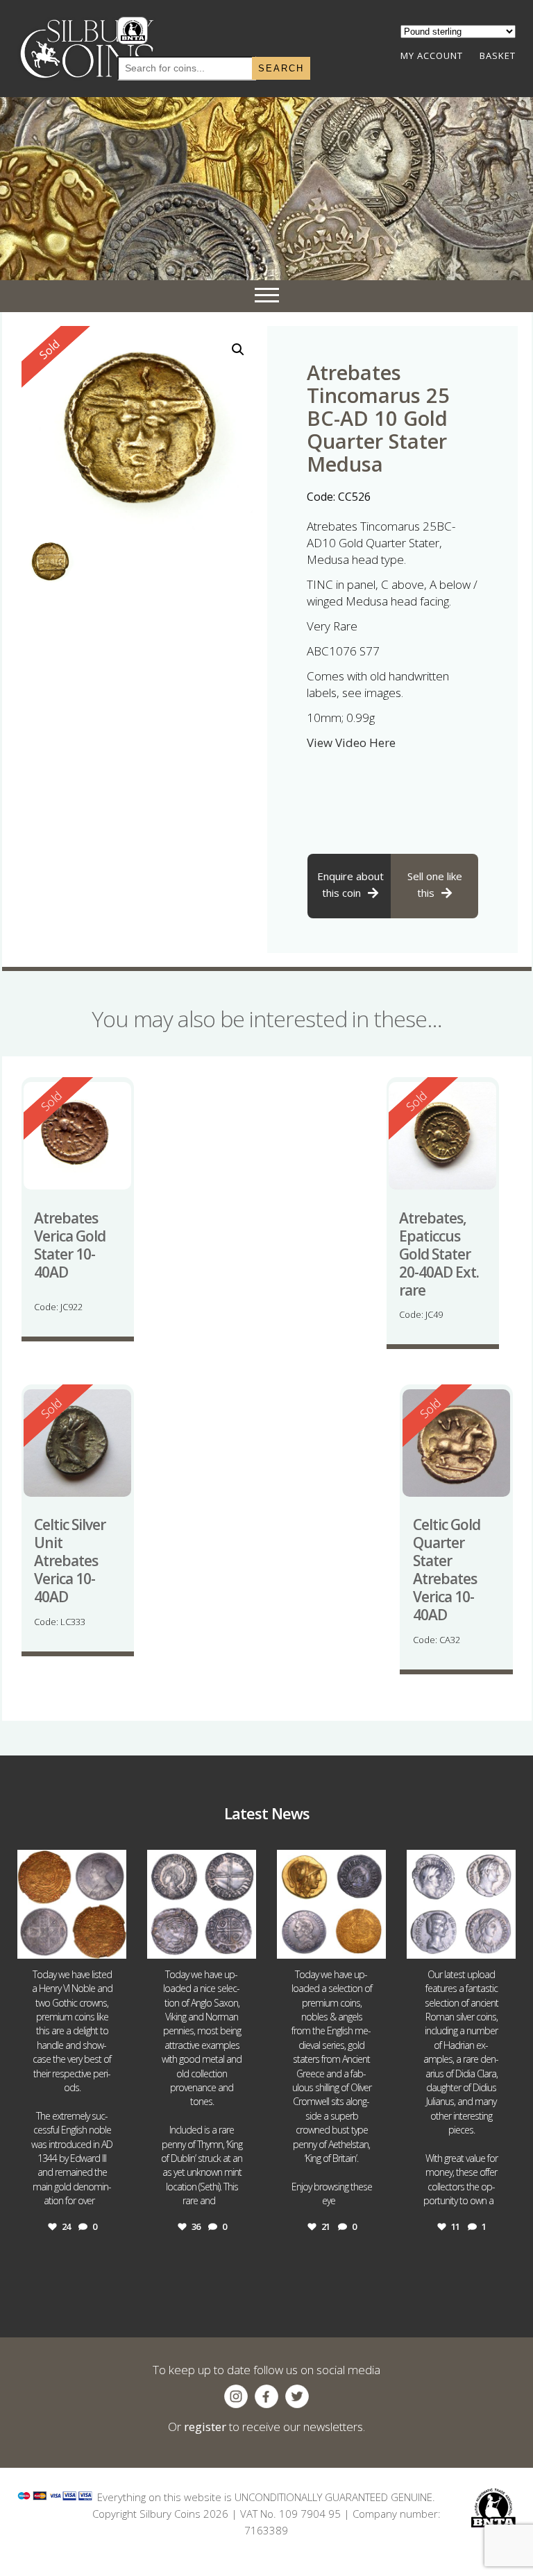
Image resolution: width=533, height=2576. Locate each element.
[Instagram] (114, 1946)
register (205, 2427)
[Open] (72, 1904)
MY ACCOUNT (432, 55)
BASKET (498, 55)
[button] (238, 350)
